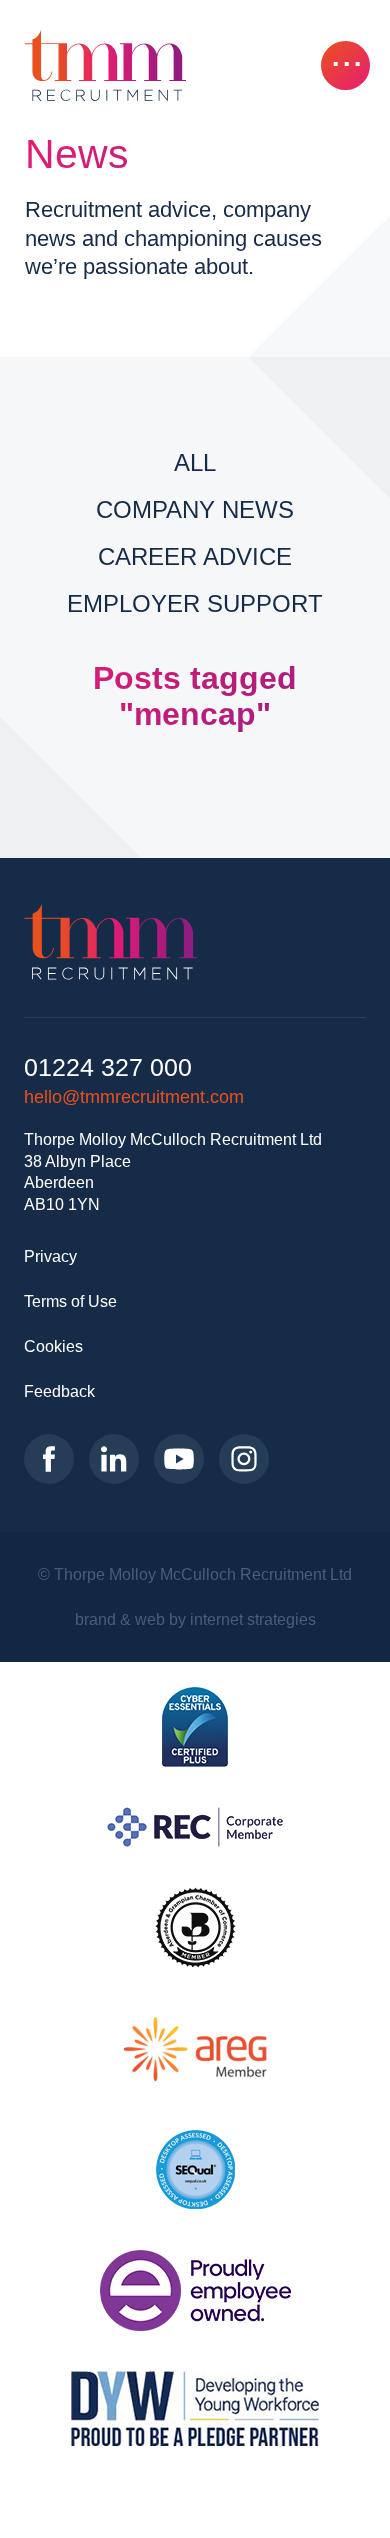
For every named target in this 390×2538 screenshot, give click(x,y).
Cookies (53, 1346)
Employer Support (195, 603)
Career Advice (195, 556)
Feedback (59, 1391)
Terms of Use (70, 1301)
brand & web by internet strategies (195, 1619)
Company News (195, 509)
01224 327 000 (108, 1067)
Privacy (50, 1256)
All (195, 462)
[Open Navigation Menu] (345, 65)
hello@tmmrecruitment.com (134, 1097)
